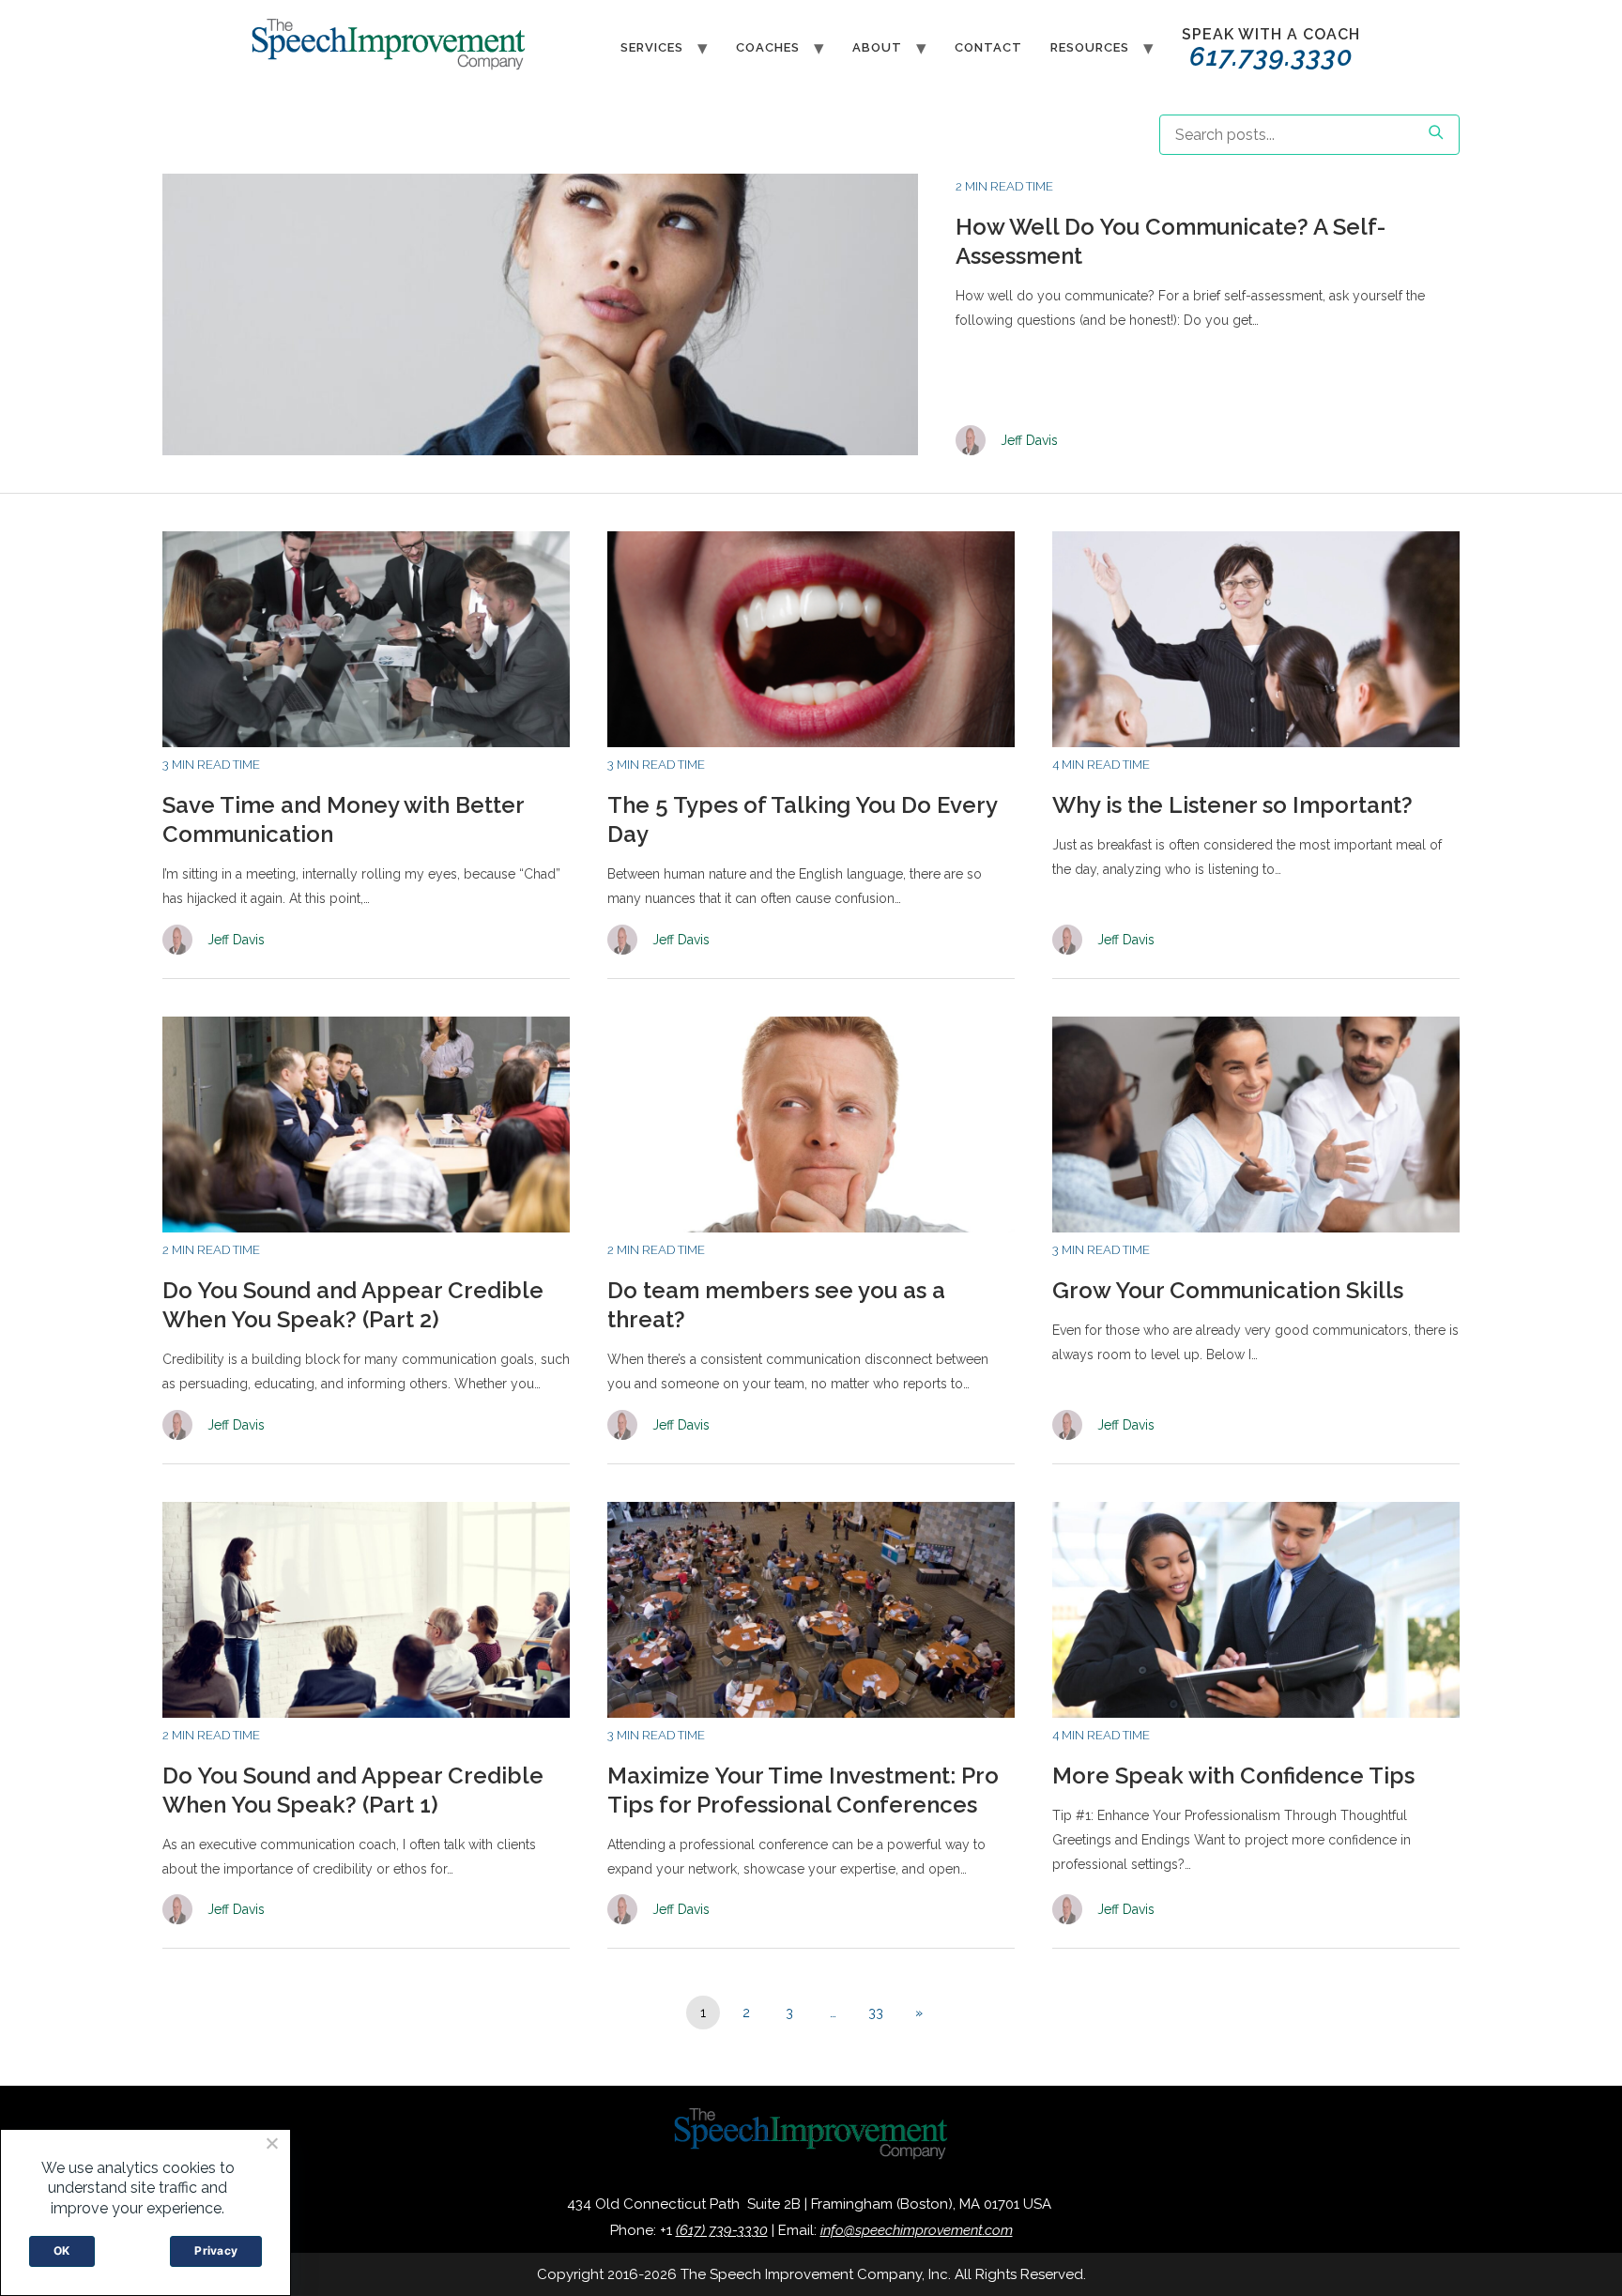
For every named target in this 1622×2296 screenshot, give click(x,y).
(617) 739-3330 (722, 2230)
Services (652, 47)
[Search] (1435, 135)
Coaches (768, 47)
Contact (988, 47)
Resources (1090, 47)
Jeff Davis (1029, 440)
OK (62, 2250)
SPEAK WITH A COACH (1271, 49)
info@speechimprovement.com (917, 2230)
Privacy (216, 2250)
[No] (271, 2143)
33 (876, 2013)
